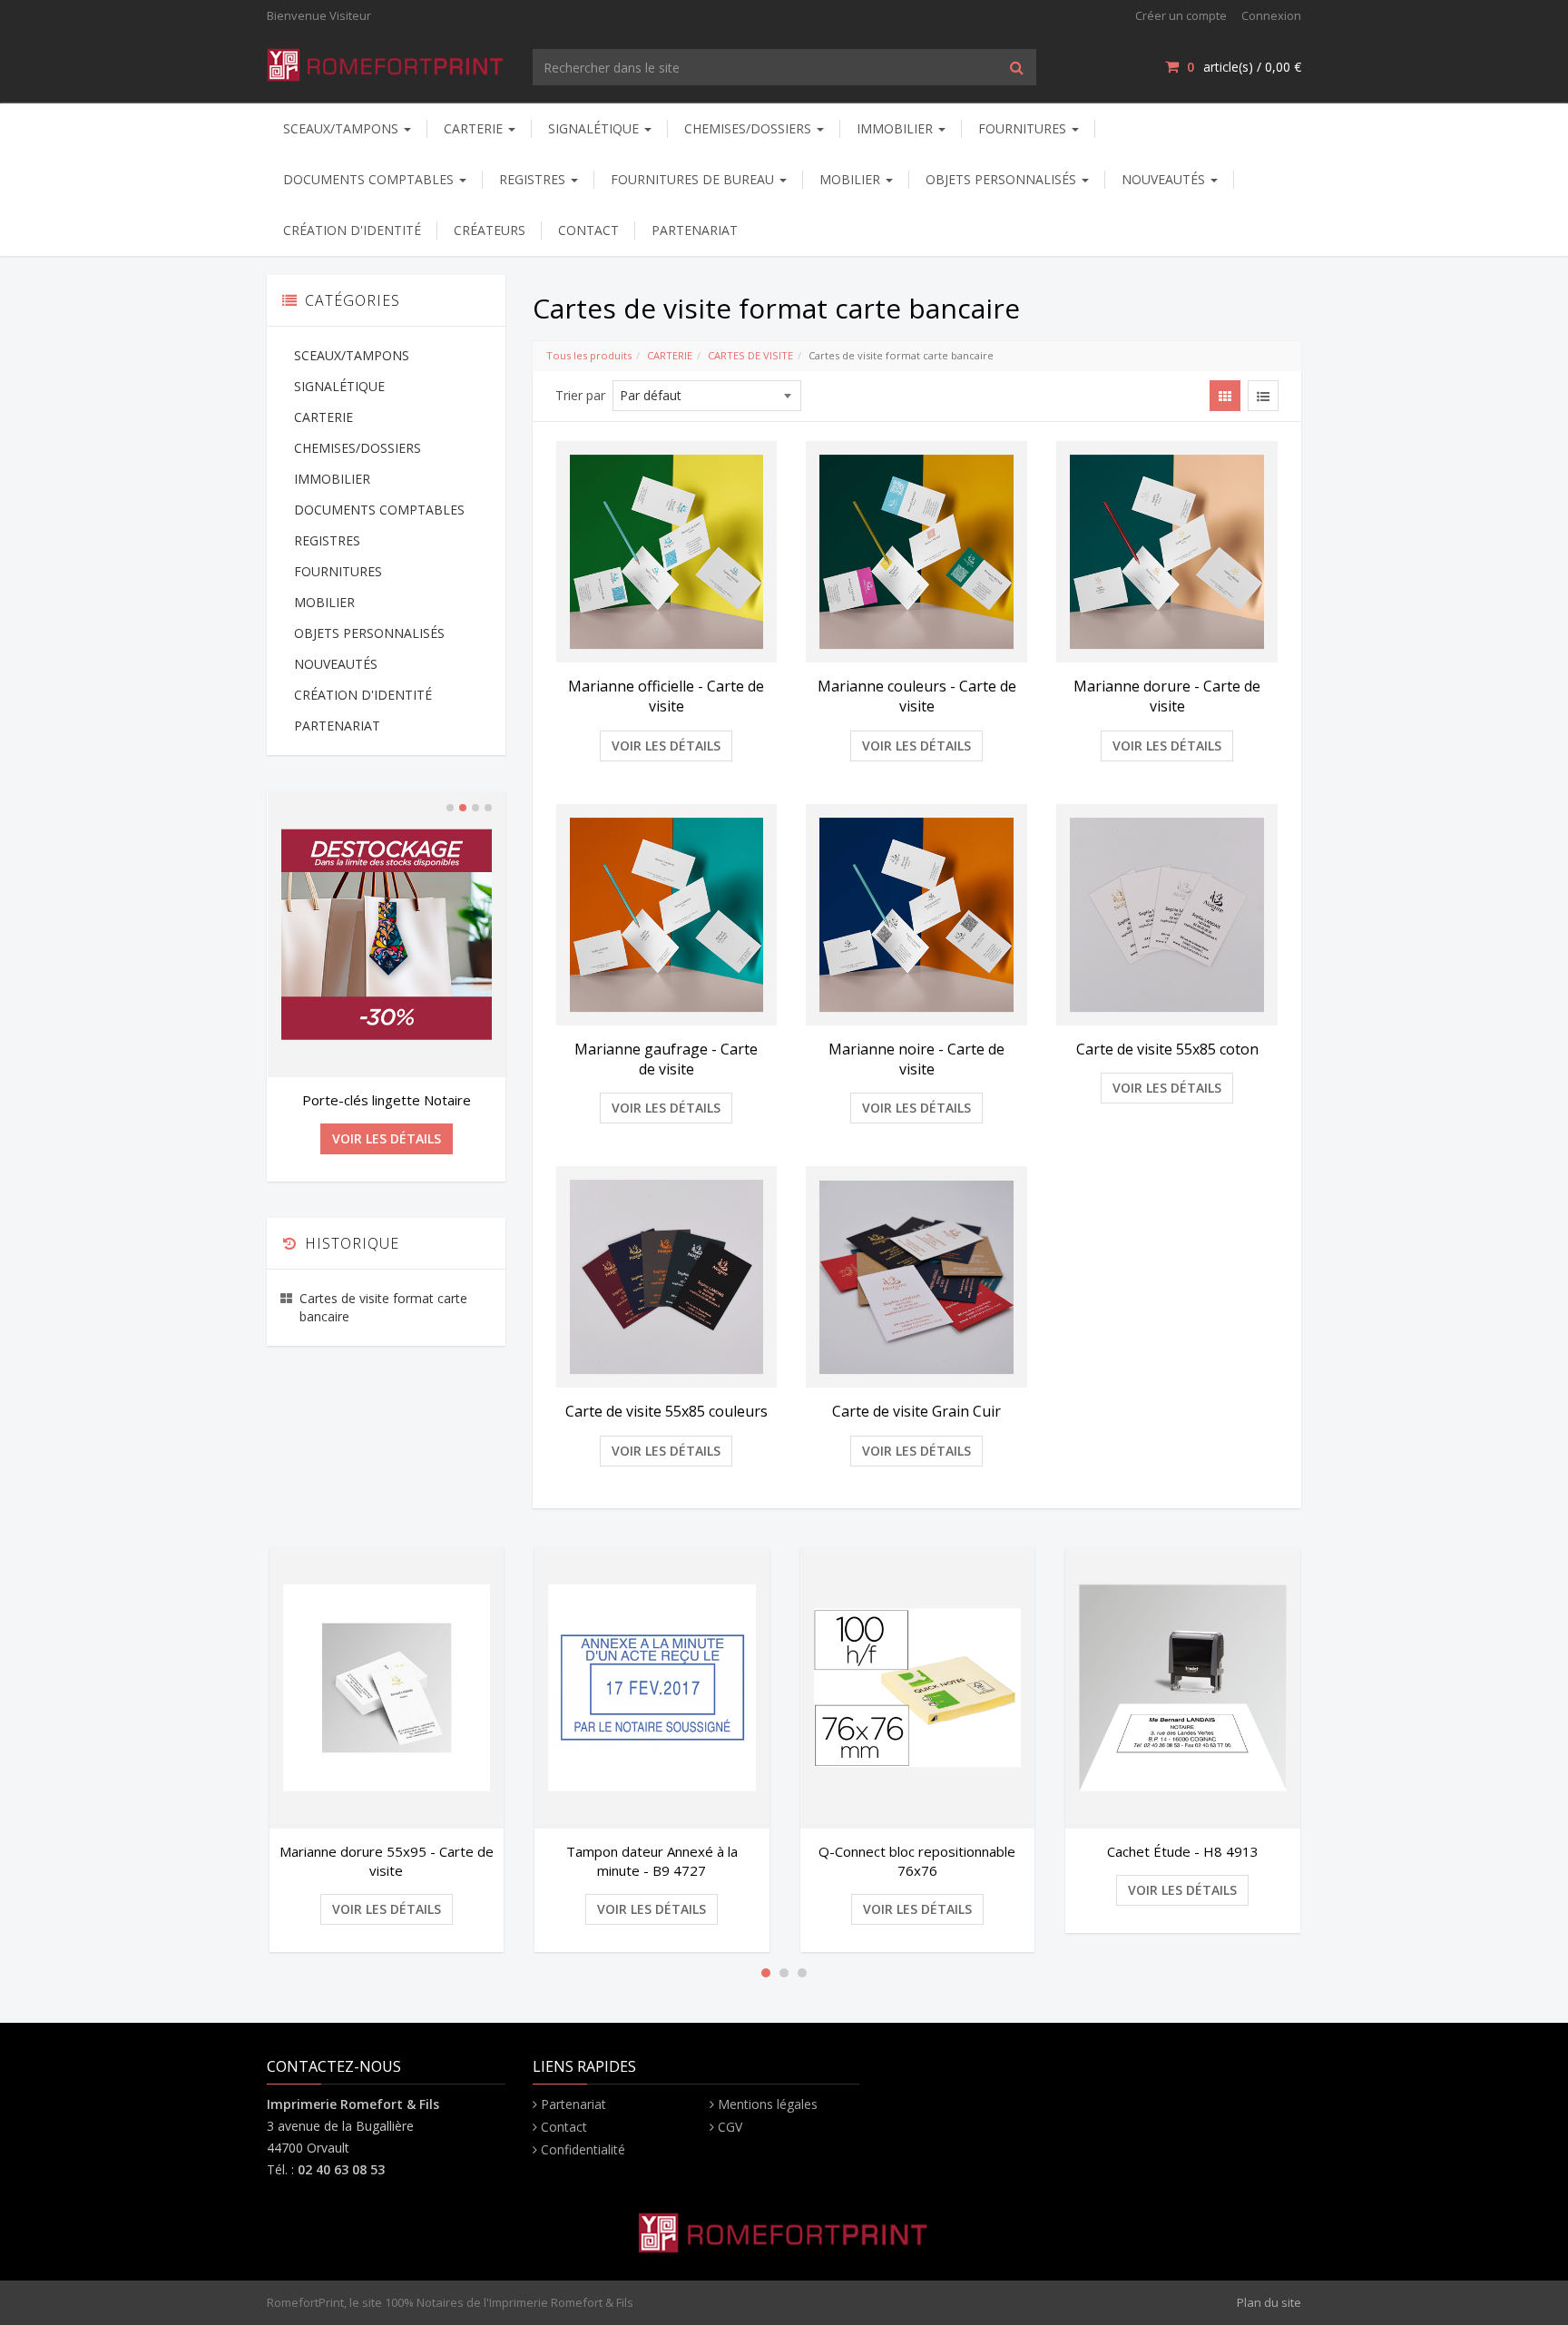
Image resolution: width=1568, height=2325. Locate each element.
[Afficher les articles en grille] (1225, 396)
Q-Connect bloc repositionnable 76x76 (917, 1861)
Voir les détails (666, 746)
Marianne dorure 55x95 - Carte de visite (387, 1861)
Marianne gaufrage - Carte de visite (666, 1059)
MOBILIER (852, 179)
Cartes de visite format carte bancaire (383, 1307)
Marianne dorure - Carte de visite (1167, 696)
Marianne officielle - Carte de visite (666, 696)
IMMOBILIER (897, 128)
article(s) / (1244, 67)
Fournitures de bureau (694, 179)
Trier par (580, 395)
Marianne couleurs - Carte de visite (917, 696)
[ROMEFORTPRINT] (386, 61)
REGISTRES (534, 179)
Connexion (1271, 15)
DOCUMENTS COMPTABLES (370, 179)
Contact (564, 2127)
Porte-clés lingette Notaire (387, 1100)
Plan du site (1269, 2302)
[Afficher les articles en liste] (1263, 396)
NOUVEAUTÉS (1165, 179)
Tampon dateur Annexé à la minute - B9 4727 (652, 1861)
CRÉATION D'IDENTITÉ (352, 230)
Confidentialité (583, 2149)
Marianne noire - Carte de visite (916, 1059)
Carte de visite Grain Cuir (916, 1411)
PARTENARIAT (695, 230)
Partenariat (573, 2104)
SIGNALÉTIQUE (595, 128)
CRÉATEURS (490, 230)
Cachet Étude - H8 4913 (1183, 1851)
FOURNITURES (1024, 128)
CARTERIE (475, 128)
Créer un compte (1181, 15)
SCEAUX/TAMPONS (343, 128)
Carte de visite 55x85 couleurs (666, 1411)
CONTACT (588, 230)
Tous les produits (589, 355)
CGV (730, 2127)
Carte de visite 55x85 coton (1167, 1049)
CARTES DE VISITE (750, 355)
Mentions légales (768, 2104)
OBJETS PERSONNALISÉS (1003, 179)
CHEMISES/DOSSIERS (750, 128)
